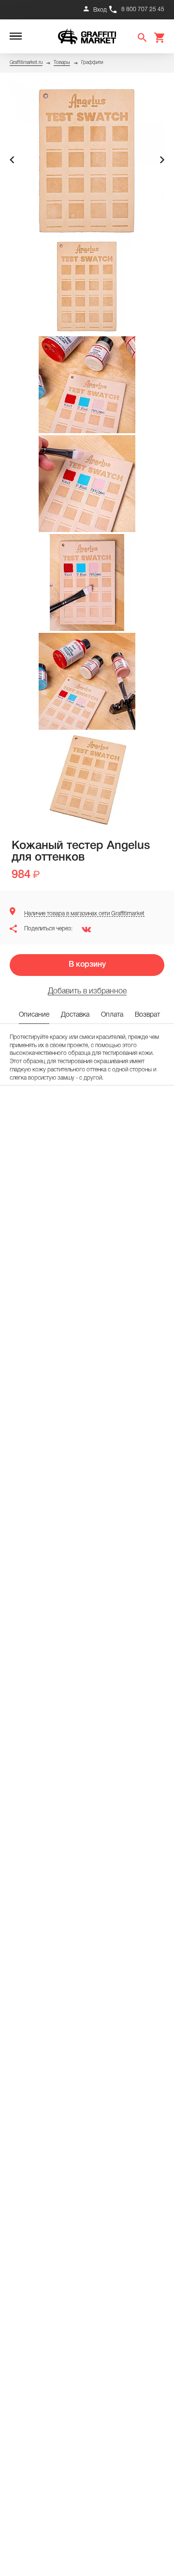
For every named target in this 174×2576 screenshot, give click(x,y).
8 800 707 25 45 (143, 9)
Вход (100, 10)
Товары (62, 63)
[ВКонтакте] (83, 929)
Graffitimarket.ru (26, 63)
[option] (87, 160)
